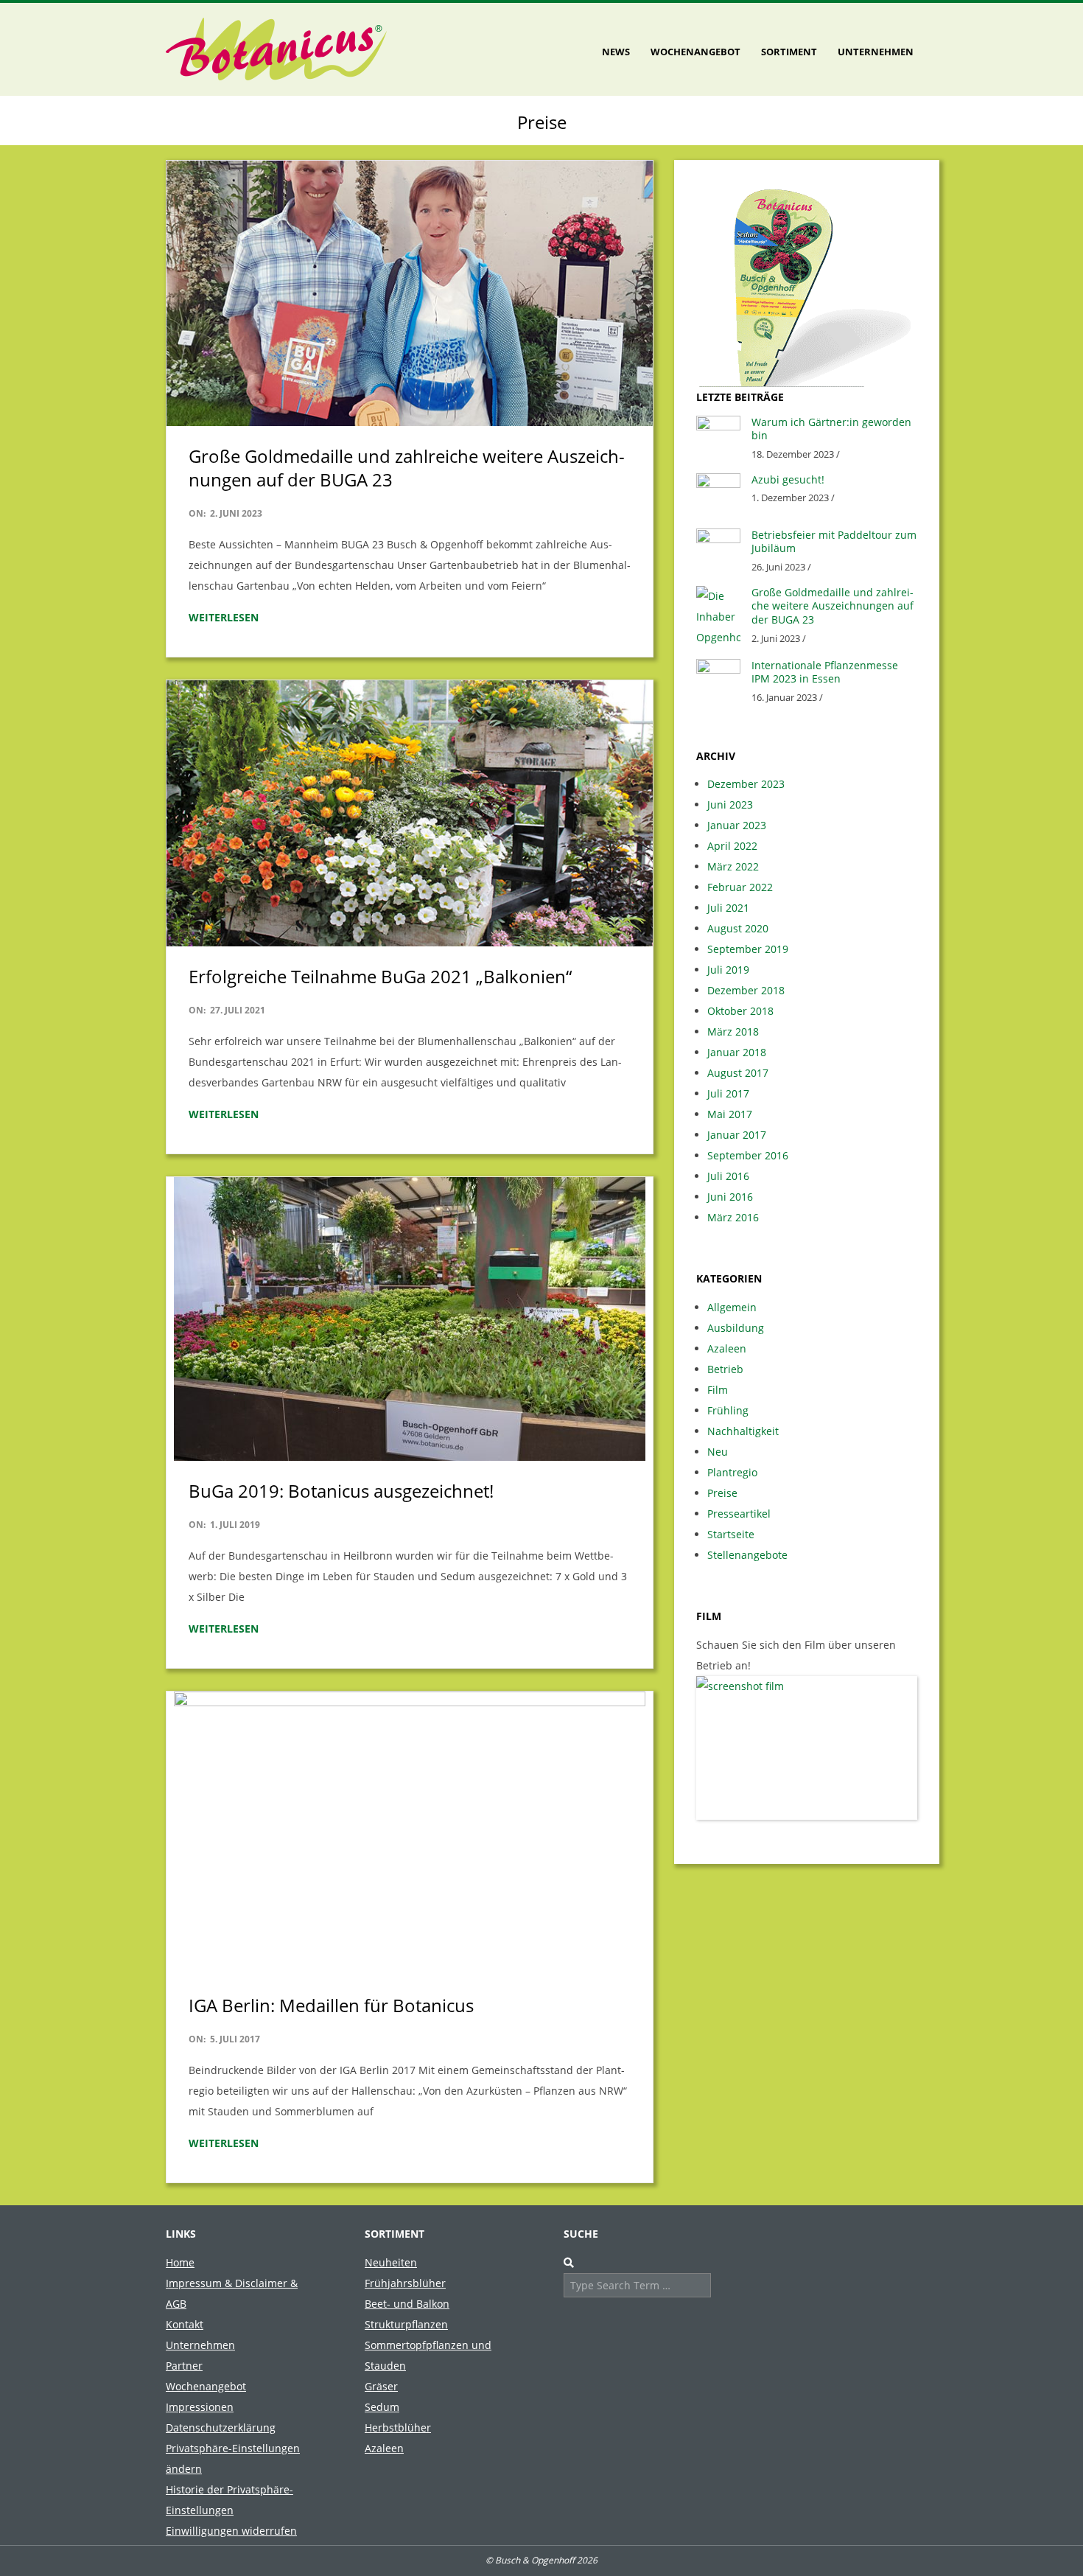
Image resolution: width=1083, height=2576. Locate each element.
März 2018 (733, 1032)
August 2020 (738, 928)
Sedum (382, 2407)
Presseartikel (739, 1514)
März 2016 (733, 1217)
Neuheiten (391, 2262)
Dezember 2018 (746, 990)
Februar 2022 (740, 887)
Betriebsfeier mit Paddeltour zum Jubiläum (834, 542)
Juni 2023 (730, 804)
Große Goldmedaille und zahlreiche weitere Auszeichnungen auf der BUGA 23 (407, 468)
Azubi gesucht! (788, 479)
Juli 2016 (728, 1176)
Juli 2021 (728, 908)
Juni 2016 (730, 1197)
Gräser (381, 2386)
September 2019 (748, 949)
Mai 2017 (730, 1114)
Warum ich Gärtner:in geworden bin (831, 429)
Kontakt (185, 2324)
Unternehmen (876, 52)
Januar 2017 (737, 1135)
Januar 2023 (737, 825)
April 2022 (732, 846)
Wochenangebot (695, 52)
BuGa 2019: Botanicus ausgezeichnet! (341, 1491)
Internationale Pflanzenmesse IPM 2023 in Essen (825, 672)
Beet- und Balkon (407, 2304)
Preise (722, 1493)
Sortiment (789, 52)
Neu (718, 1452)
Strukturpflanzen (406, 2324)
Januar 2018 (737, 1052)
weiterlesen (224, 617)
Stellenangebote (747, 1555)
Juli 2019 (728, 970)
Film (718, 1390)
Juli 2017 (728, 1093)
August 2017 (738, 1073)
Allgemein (732, 1307)
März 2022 (733, 866)
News (616, 52)
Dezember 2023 (746, 784)
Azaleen (727, 1348)
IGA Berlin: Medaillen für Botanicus (331, 2005)
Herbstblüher (398, 2427)
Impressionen (200, 2407)
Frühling (728, 1410)
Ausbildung (736, 1328)
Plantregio (732, 1472)
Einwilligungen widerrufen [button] (231, 2531)
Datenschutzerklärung (221, 2427)
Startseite (731, 1534)
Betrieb (725, 1369)
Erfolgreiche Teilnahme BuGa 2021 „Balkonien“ (380, 976)
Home (180, 2262)
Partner (184, 2366)
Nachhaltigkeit (743, 1431)
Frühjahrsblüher (405, 2283)
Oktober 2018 (740, 1011)
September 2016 (748, 1155)
